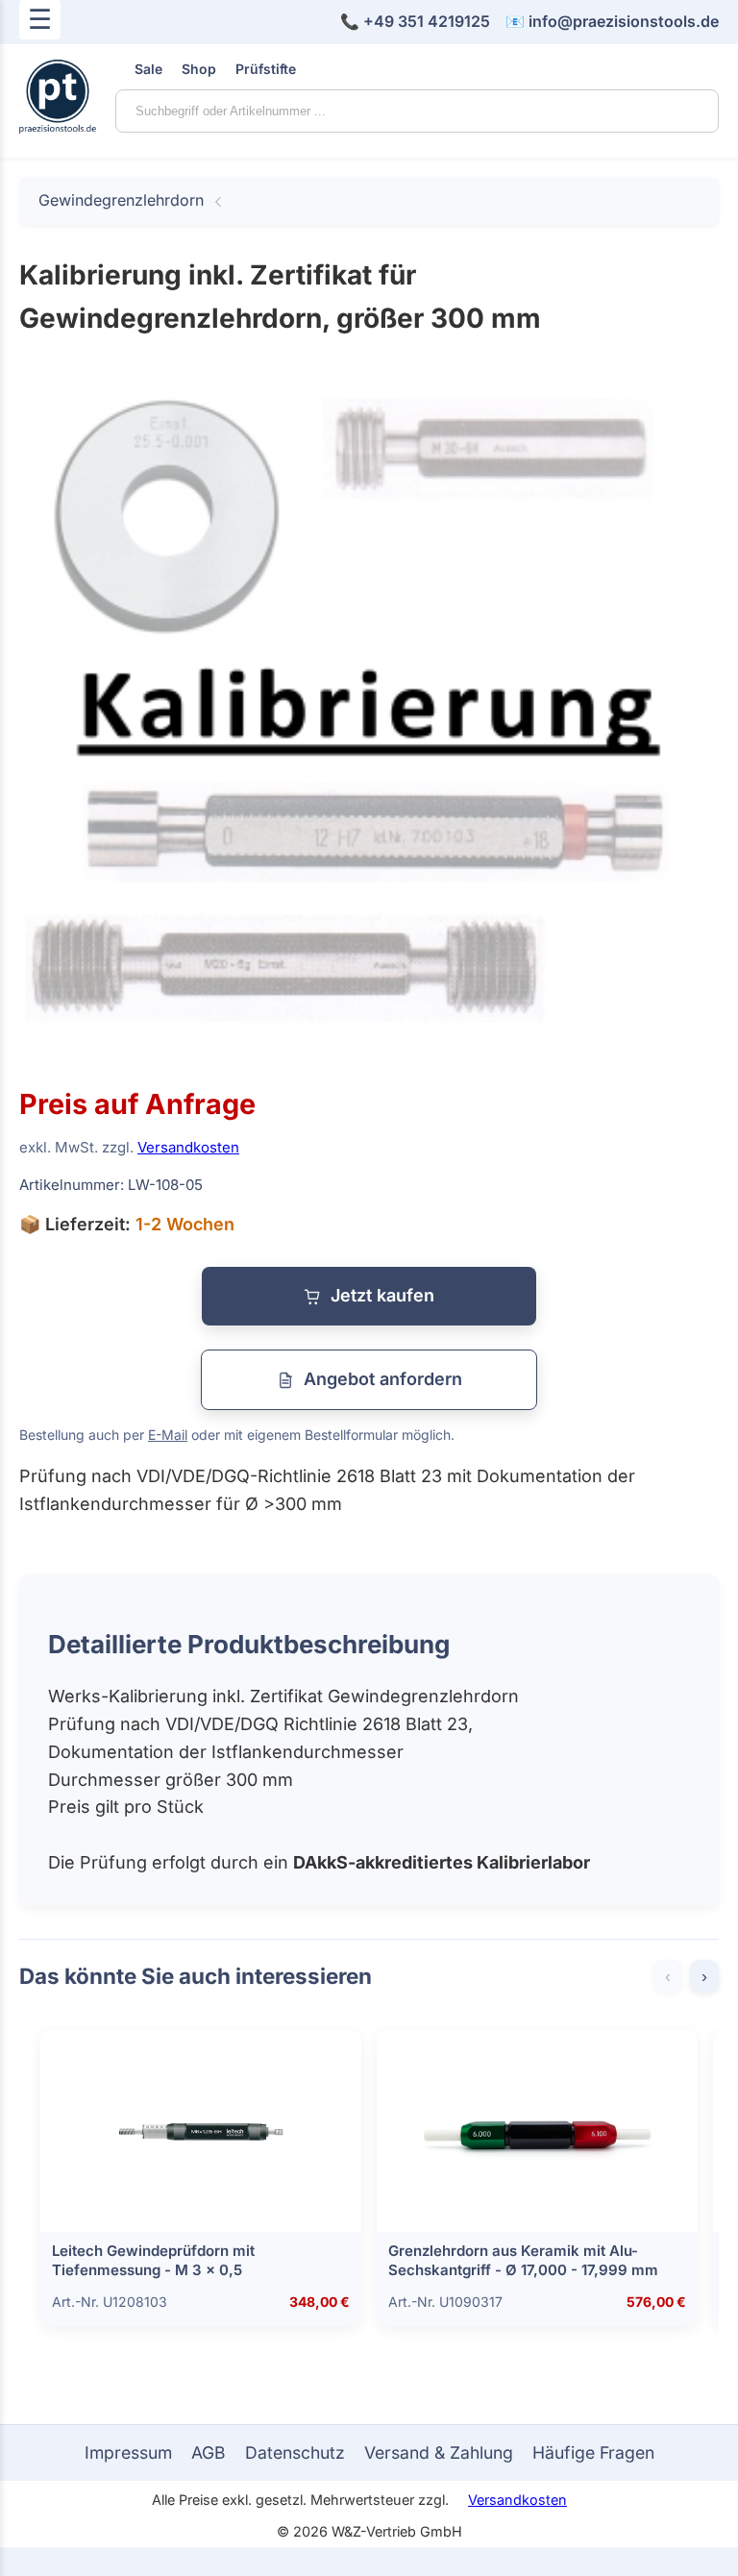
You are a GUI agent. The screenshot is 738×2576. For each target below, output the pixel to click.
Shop (199, 69)
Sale (148, 69)
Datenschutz (295, 2452)
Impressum (128, 2452)
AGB (209, 2452)
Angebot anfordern (383, 1379)
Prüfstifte (266, 69)
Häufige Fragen (593, 2452)
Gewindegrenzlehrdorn (121, 200)
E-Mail (168, 1435)
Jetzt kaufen (382, 1295)
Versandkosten (188, 1147)
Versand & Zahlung (439, 2452)
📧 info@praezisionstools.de (612, 21)
